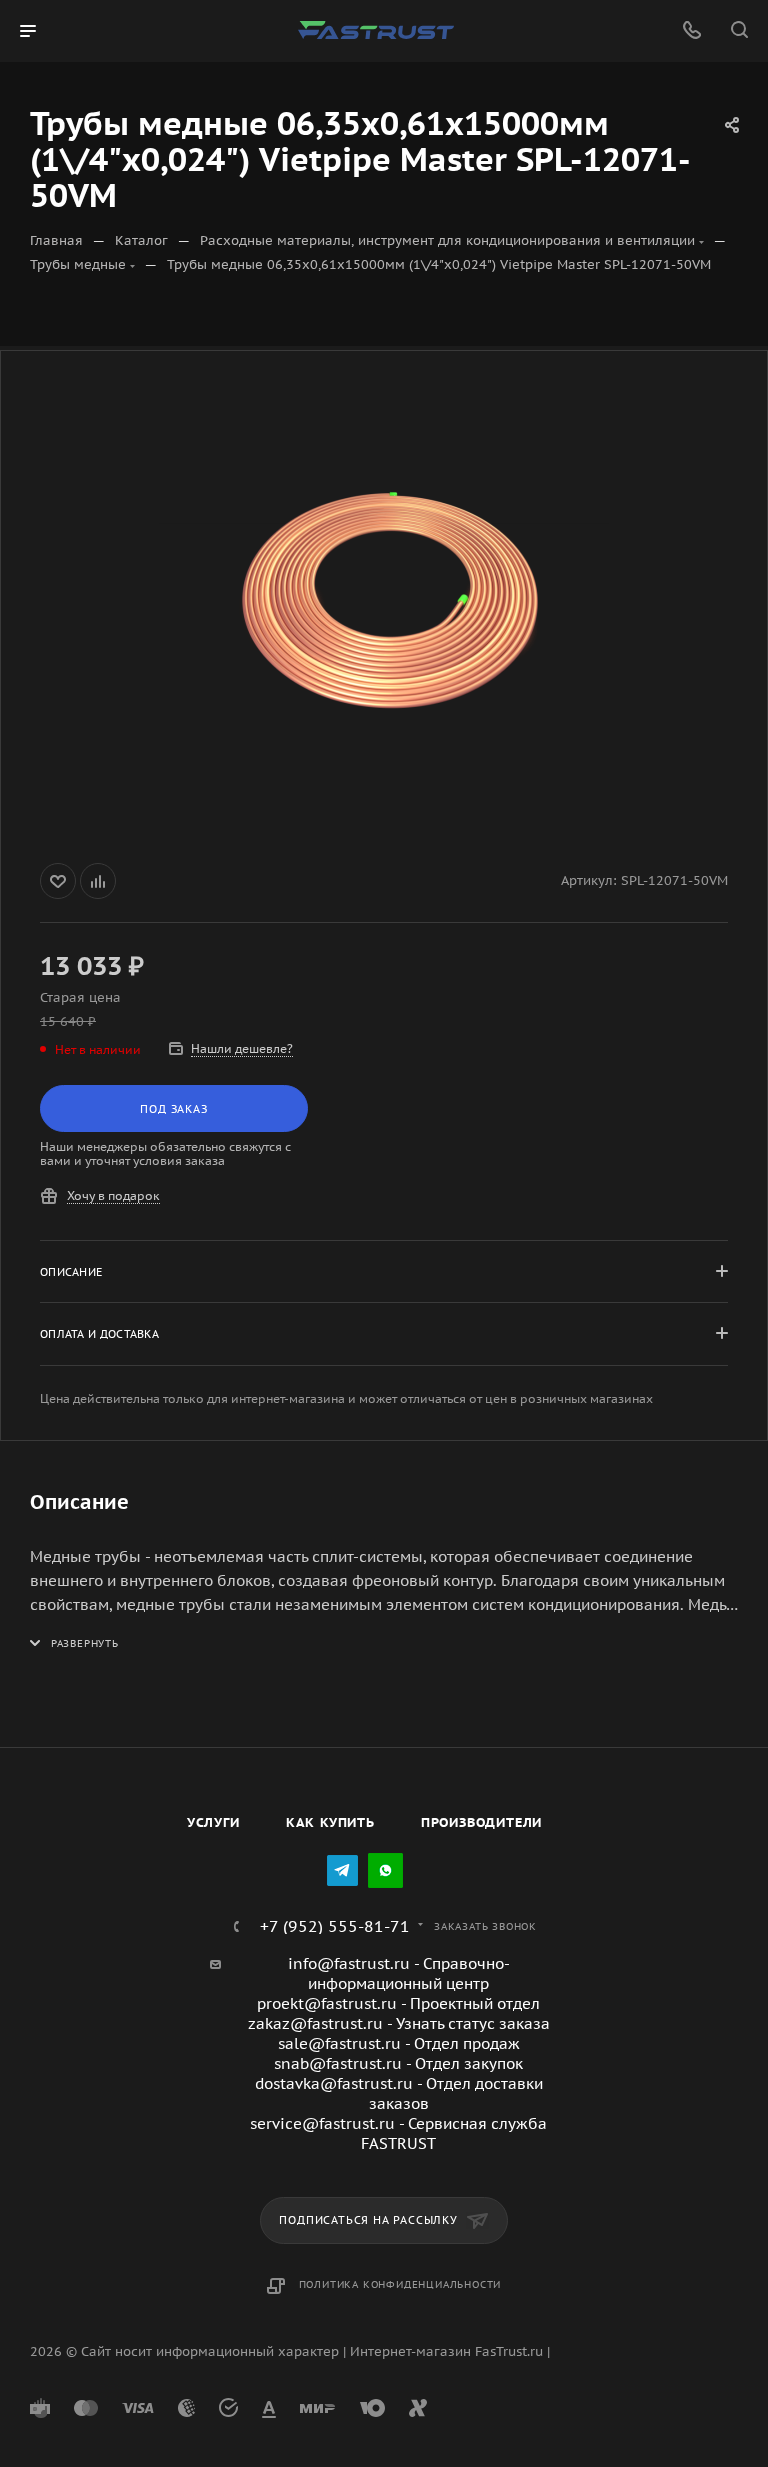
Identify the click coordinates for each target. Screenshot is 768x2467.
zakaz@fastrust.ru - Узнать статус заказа (399, 2023)
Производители (481, 1822)
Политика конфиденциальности (400, 2284)
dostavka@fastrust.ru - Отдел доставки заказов (399, 2093)
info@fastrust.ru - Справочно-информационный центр (399, 1973)
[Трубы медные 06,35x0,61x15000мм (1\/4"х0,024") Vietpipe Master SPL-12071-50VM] (384, 603)
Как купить (330, 1822)
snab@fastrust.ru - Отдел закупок (398, 2063)
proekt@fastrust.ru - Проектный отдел (398, 2003)
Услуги (213, 1822)
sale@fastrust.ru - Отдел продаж (399, 2043)
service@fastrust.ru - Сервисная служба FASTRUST (398, 2133)
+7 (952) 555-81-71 (335, 1926)
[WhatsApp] (385, 1870)
